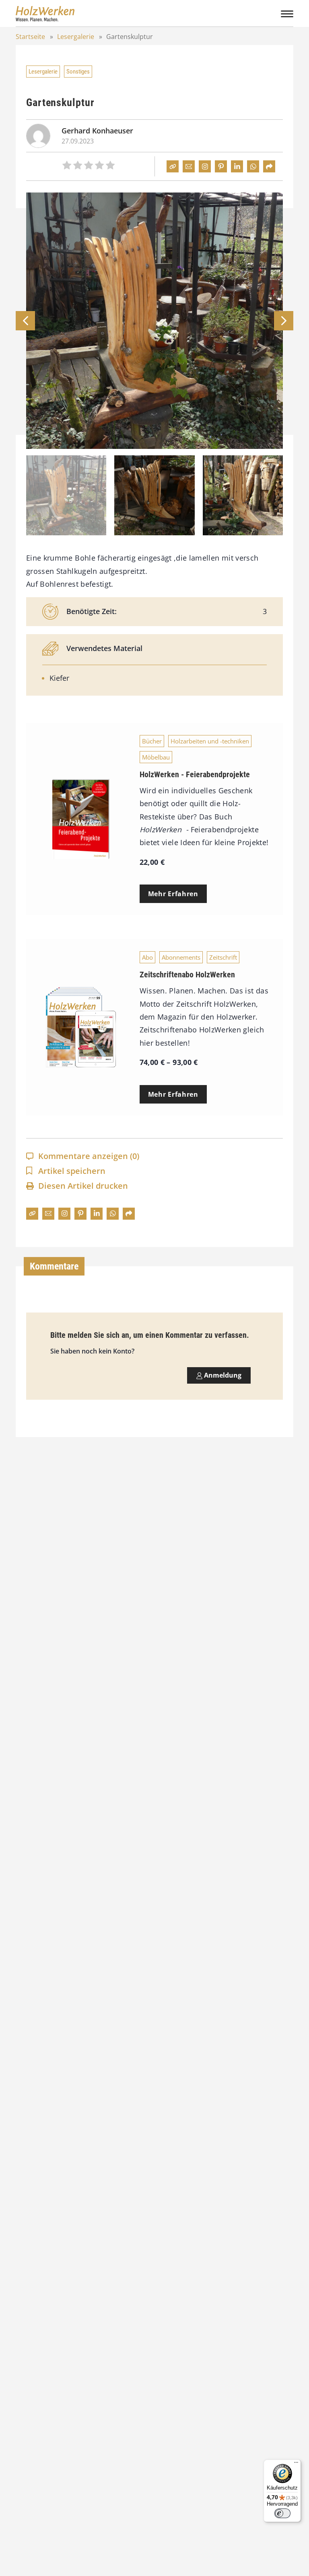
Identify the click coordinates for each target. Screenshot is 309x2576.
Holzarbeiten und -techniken (210, 741)
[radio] (67, 166)
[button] (284, 321)
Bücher (152, 741)
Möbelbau (156, 757)
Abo (147, 957)
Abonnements (181, 957)
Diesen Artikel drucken (83, 1186)
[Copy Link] (173, 166)
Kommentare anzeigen (89, 1156)
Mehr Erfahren (173, 894)
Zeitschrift (223, 957)
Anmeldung (222, 1375)
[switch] (282, 2513)
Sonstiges (78, 72)
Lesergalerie (76, 37)
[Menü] (296, 2464)
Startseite (30, 37)
